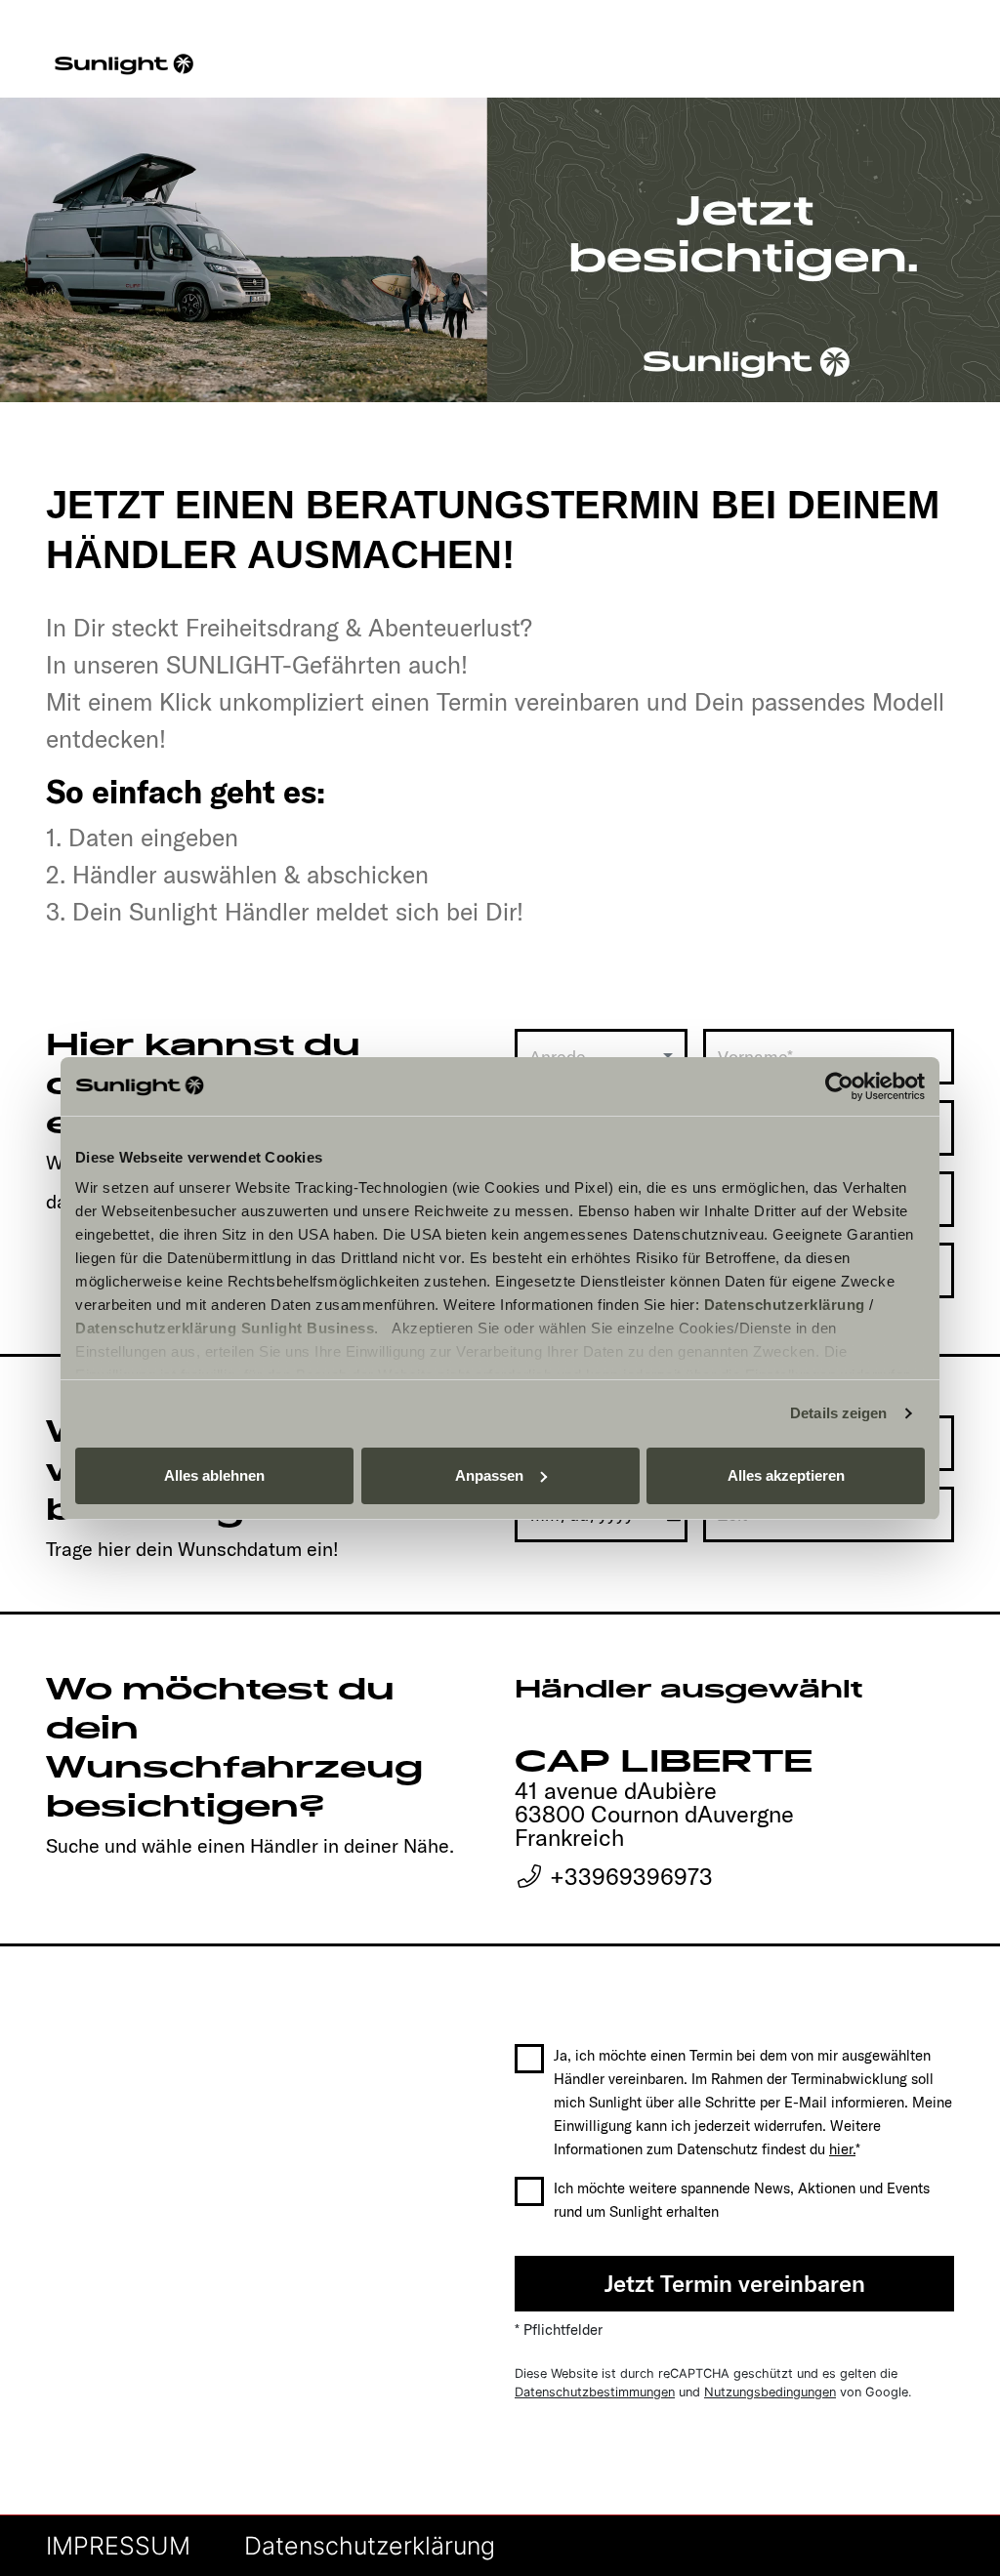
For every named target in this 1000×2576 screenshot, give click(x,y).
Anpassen (489, 1475)
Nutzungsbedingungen (770, 2392)
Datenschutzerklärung (785, 1305)
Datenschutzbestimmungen (595, 2392)
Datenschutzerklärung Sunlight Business (225, 1328)
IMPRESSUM (118, 2546)
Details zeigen (838, 1413)
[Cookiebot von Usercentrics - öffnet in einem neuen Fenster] (839, 1086)
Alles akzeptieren (786, 1475)
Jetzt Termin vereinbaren (735, 2283)
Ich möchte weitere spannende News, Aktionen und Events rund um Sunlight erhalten (742, 2200)
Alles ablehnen (214, 1475)
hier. (842, 2149)
